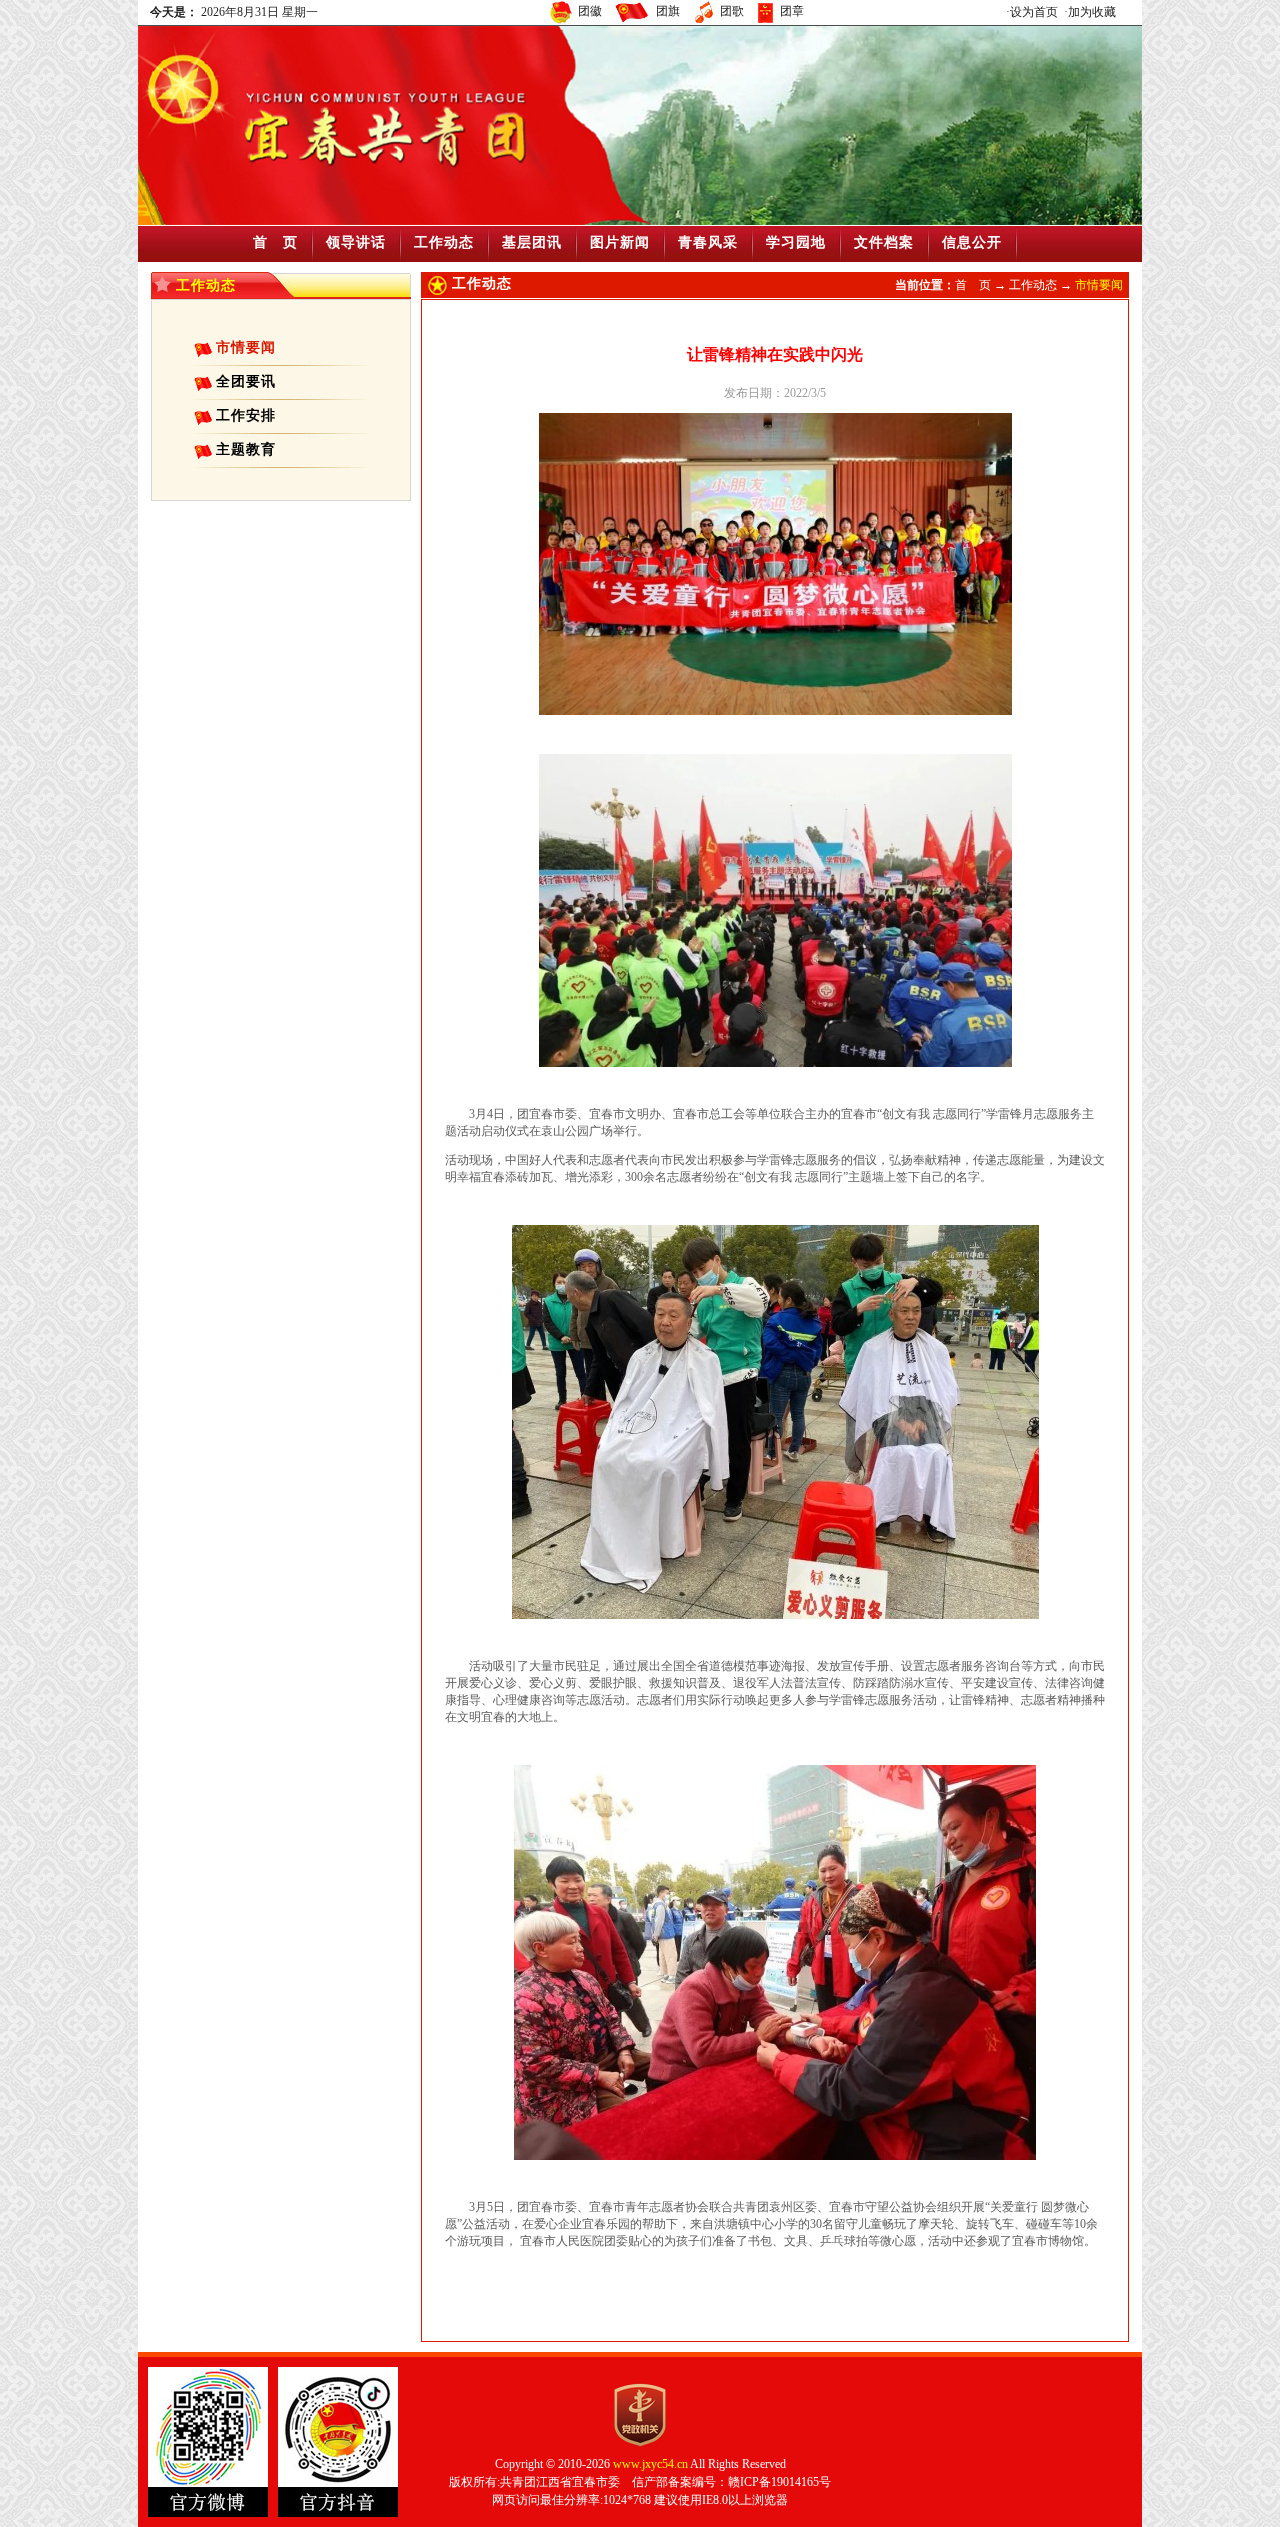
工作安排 (246, 415)
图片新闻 (620, 242)
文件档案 (884, 242)
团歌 (732, 11)
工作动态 (444, 242)
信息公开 (972, 242)
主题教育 (246, 449)
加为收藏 (1092, 12)
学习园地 (796, 242)
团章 (792, 11)
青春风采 (708, 242)
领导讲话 (356, 242)
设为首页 (1034, 12)
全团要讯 (246, 381)
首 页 (275, 242)
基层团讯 (532, 242)
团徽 (590, 11)
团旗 (668, 11)
